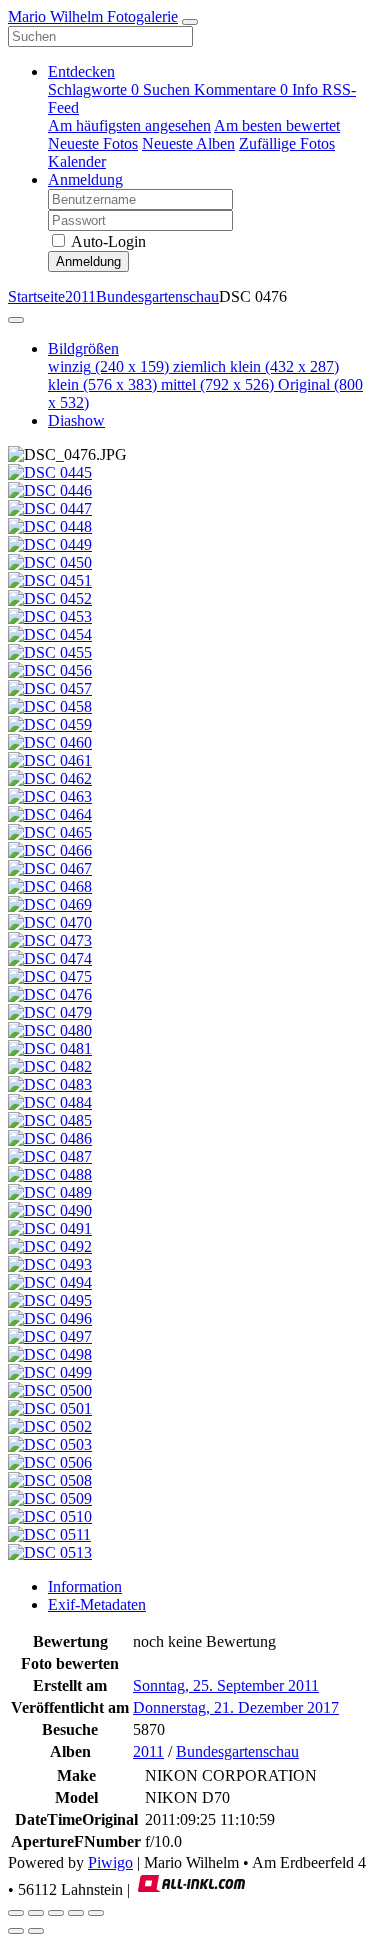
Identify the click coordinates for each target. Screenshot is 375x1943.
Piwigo (110, 1862)
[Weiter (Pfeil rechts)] (36, 1931)
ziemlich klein (256, 366)
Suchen (168, 89)
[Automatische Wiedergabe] (96, 1913)
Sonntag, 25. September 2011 (226, 1685)
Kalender (77, 161)
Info (307, 89)
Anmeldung (85, 179)
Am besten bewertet (277, 125)
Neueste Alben (188, 143)
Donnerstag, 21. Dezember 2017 (236, 1707)
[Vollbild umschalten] (36, 1913)
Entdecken (81, 71)
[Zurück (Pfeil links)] (16, 1931)
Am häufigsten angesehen (129, 125)
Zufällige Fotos (287, 143)
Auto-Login (107, 241)
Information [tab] (85, 1586)
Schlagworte (93, 89)
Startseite (36, 296)
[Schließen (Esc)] (16, 1913)
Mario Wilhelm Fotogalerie (93, 16)
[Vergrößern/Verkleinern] (56, 1913)
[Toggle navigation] (190, 22)
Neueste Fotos (93, 143)
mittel (217, 384)
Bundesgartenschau (157, 296)
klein (102, 384)
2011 (80, 296)
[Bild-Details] (76, 1913)
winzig (108, 366)
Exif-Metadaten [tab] (97, 1604)
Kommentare (241, 89)
